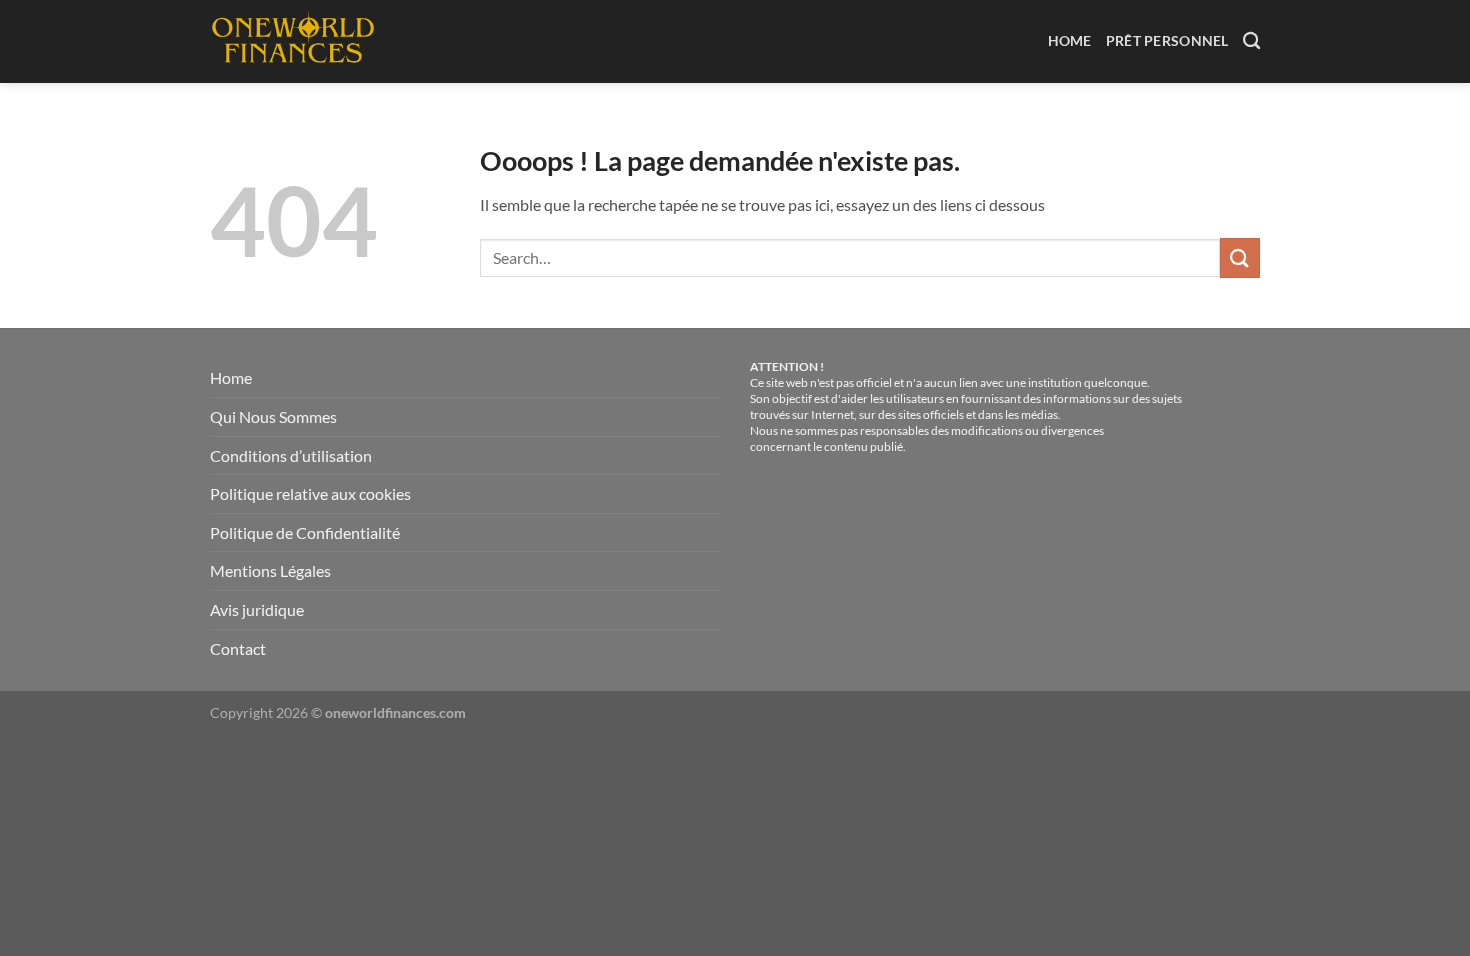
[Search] (1251, 41)
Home (1070, 40)
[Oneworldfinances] (298, 41)
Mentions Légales (270, 570)
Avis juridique (257, 609)
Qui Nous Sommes (273, 416)
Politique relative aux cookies (310, 493)
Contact (238, 648)
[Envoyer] (1240, 257)
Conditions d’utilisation (291, 455)
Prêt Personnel (1167, 40)
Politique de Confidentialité (305, 532)
